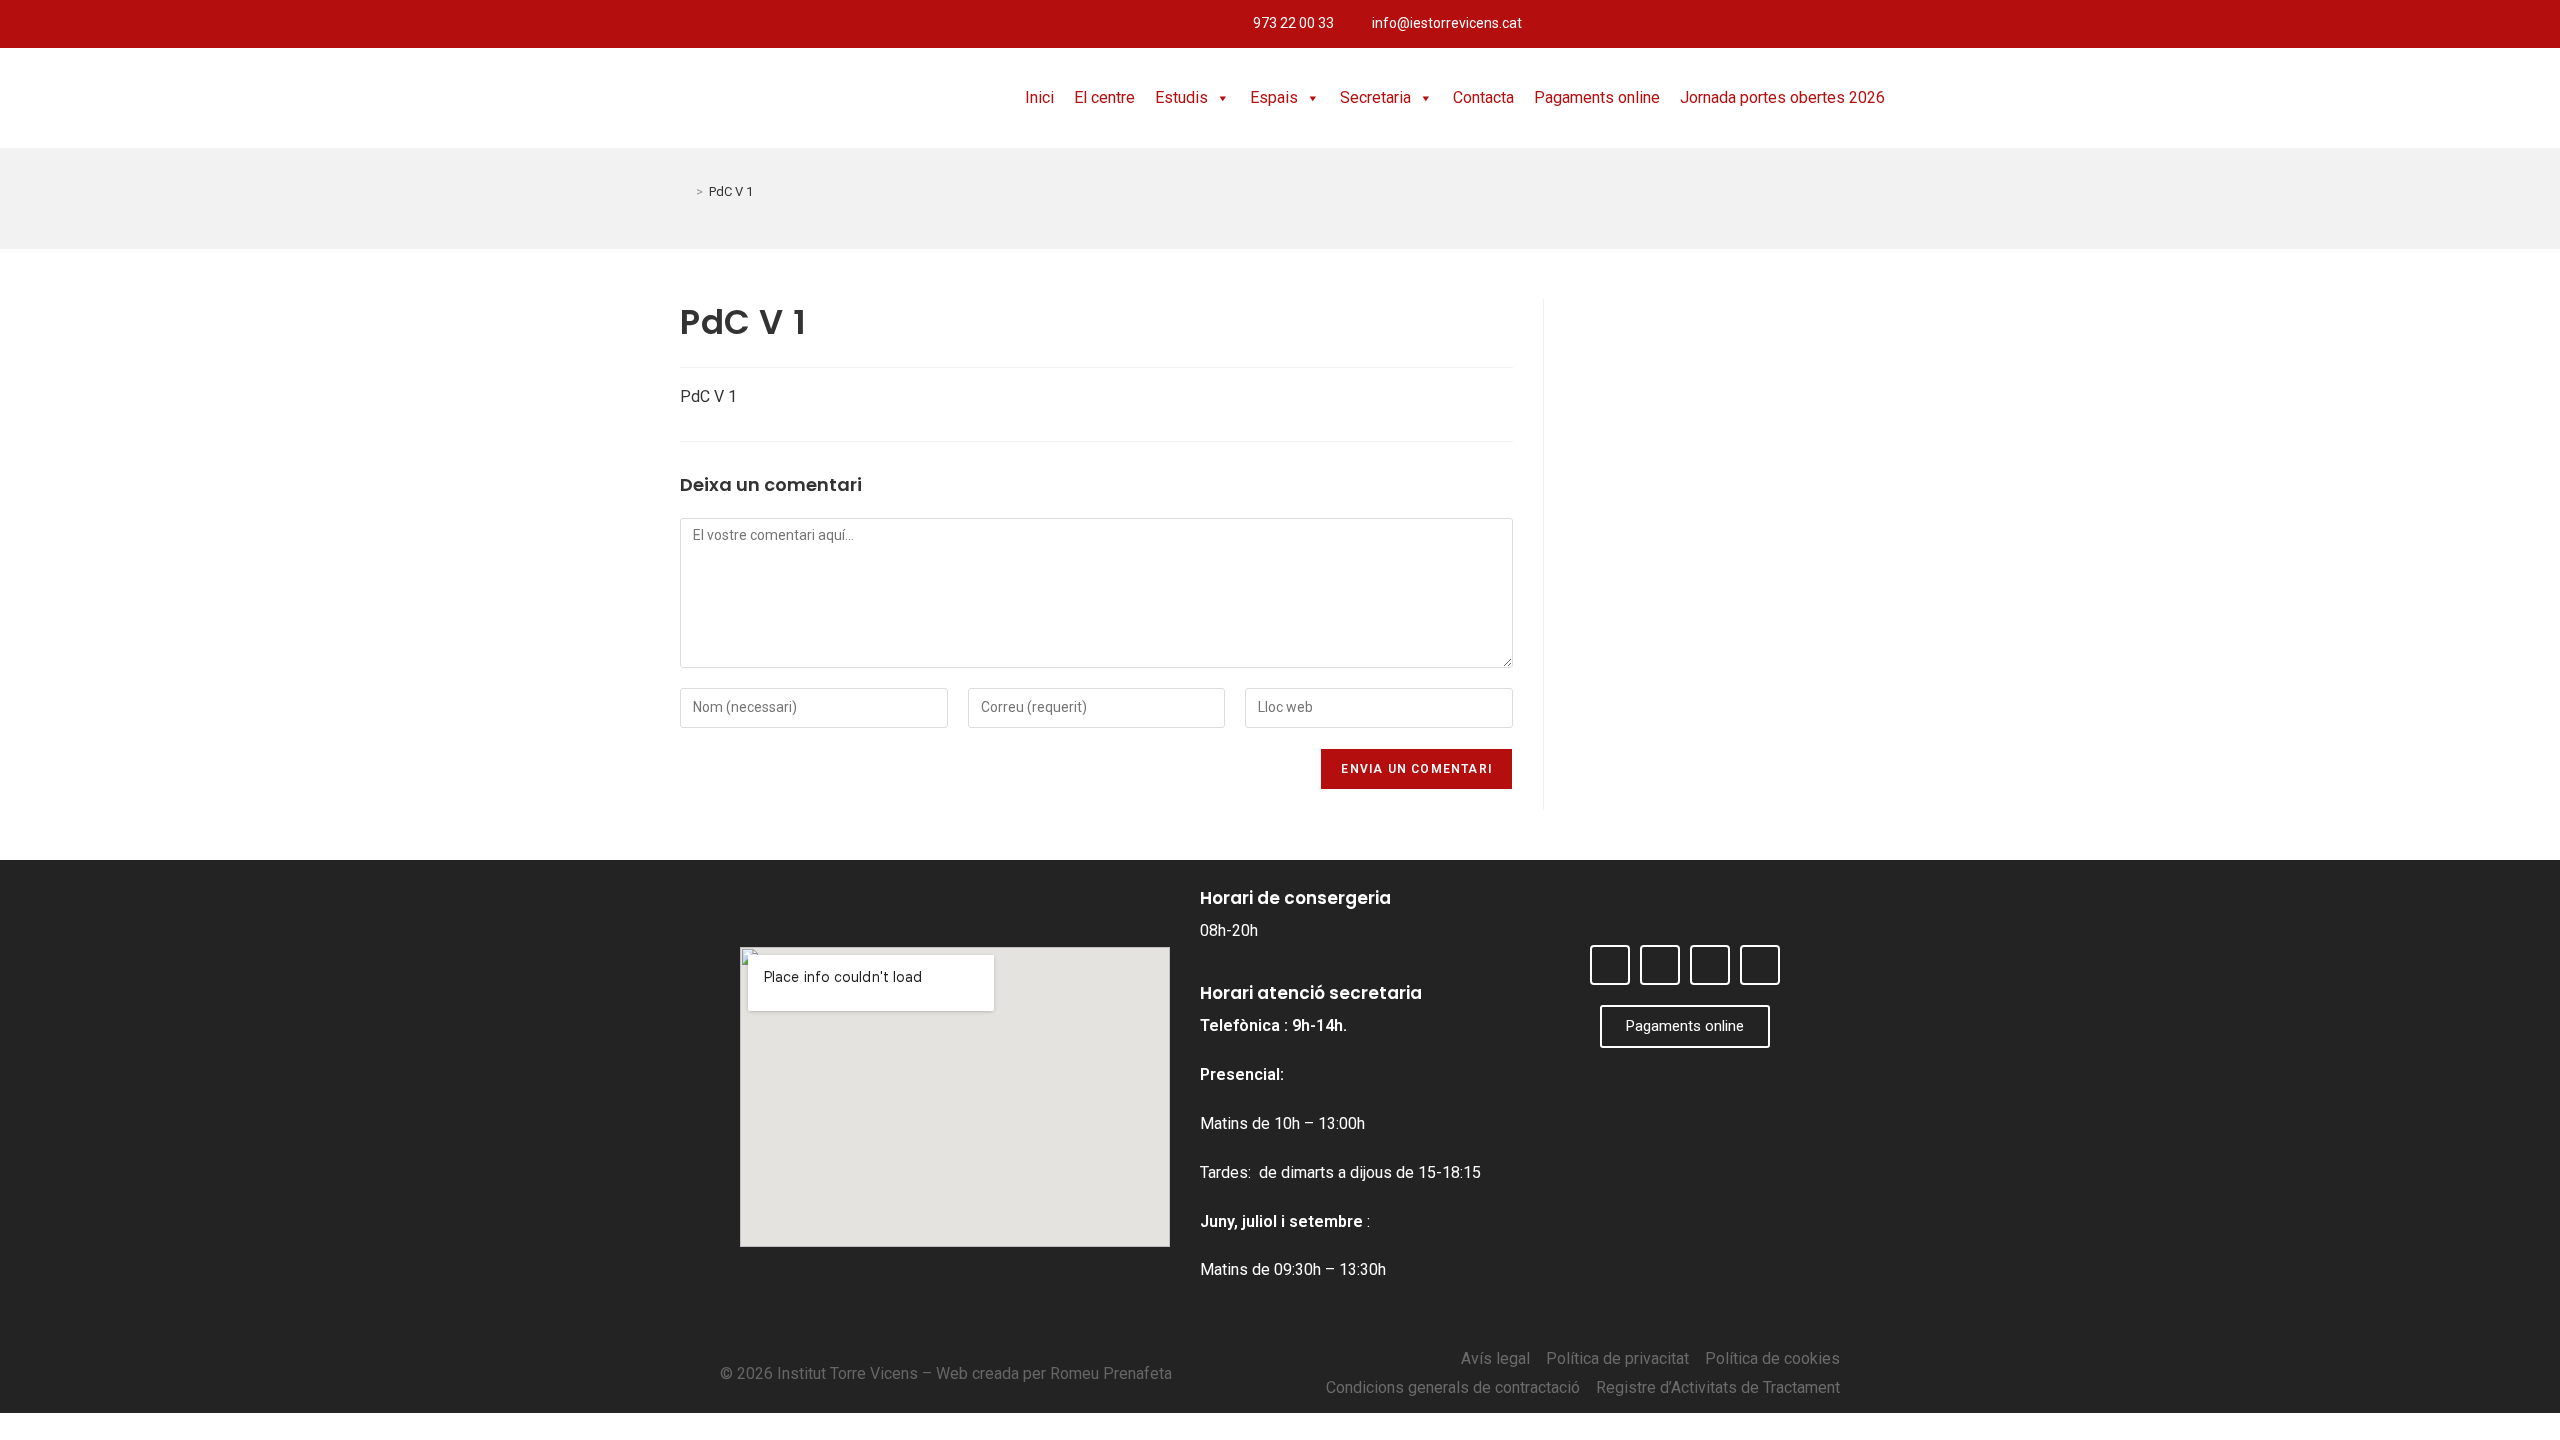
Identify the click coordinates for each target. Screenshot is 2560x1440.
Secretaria (1375, 97)
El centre (1104, 97)
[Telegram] (2535, 24)
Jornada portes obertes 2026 (1782, 97)
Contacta (1483, 97)
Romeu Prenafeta (1111, 1373)
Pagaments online (1597, 97)
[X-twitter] (2469, 24)
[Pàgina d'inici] (685, 191)
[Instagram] (2502, 24)
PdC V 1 (731, 191)
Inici (1039, 97)
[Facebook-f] (2436, 24)
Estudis (1181, 97)
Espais (1274, 97)
